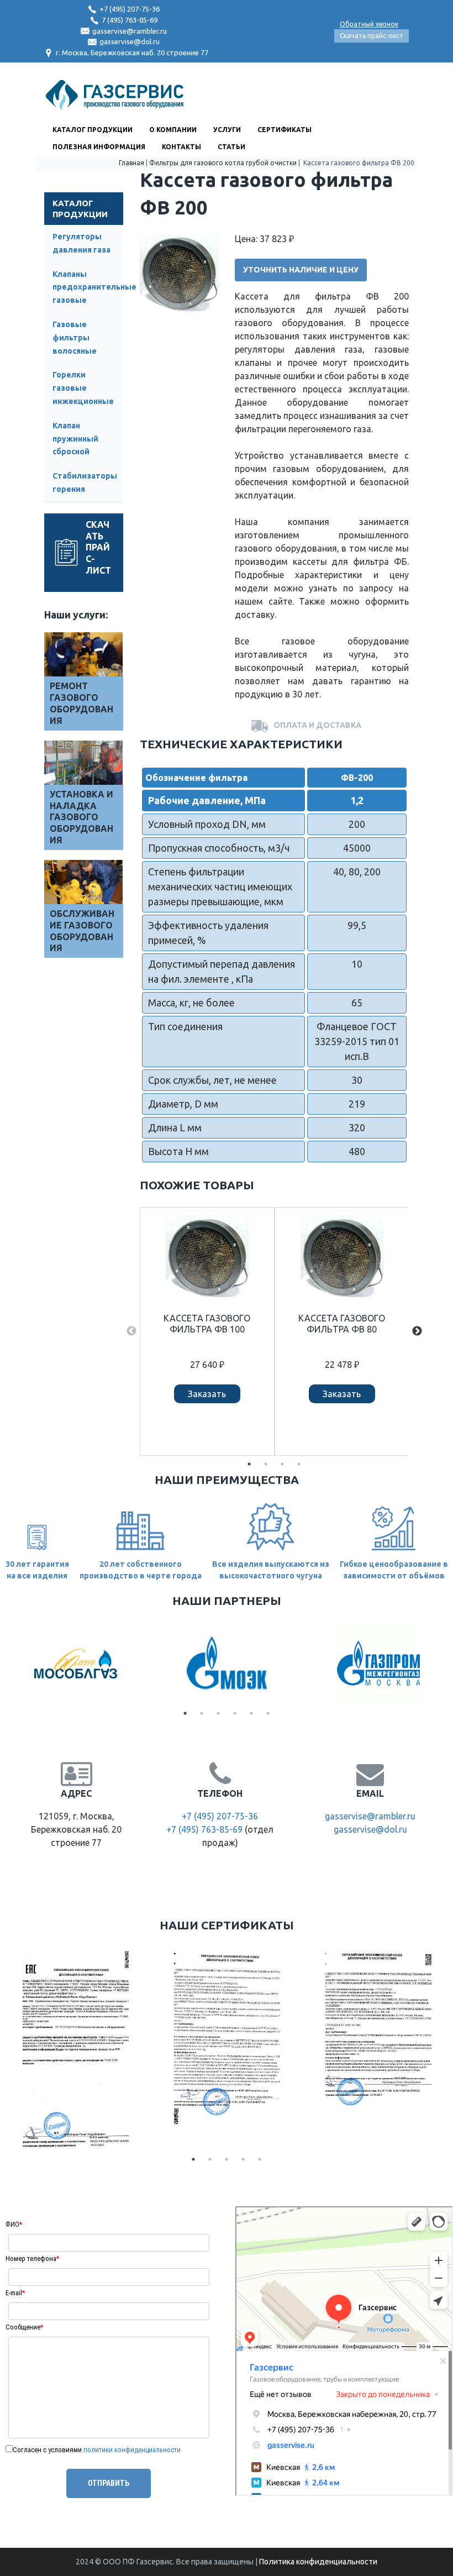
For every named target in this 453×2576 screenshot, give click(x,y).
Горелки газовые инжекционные (83, 388)
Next (417, 1331)
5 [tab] (251, 1713)
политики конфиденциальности (132, 2450)
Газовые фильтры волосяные (75, 338)
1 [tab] (249, 1464)
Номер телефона (32, 2258)
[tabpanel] (207, 1331)
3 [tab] (282, 1464)
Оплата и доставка (317, 725)
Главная (131, 163)
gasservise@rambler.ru (130, 31)
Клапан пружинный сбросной (75, 439)
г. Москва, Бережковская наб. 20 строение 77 (132, 53)
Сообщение (24, 2327)
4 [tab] (299, 1464)
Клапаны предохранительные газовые (94, 287)
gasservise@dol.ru (130, 41)
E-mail (15, 2293)
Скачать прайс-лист (372, 36)
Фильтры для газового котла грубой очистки (223, 163)
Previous (131, 1331)
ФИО (14, 2224)
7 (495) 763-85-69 (130, 20)
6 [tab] (268, 1713)
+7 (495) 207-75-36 (130, 9)
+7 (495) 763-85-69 (204, 1829)
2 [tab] (266, 1464)
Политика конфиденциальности (318, 2562)
